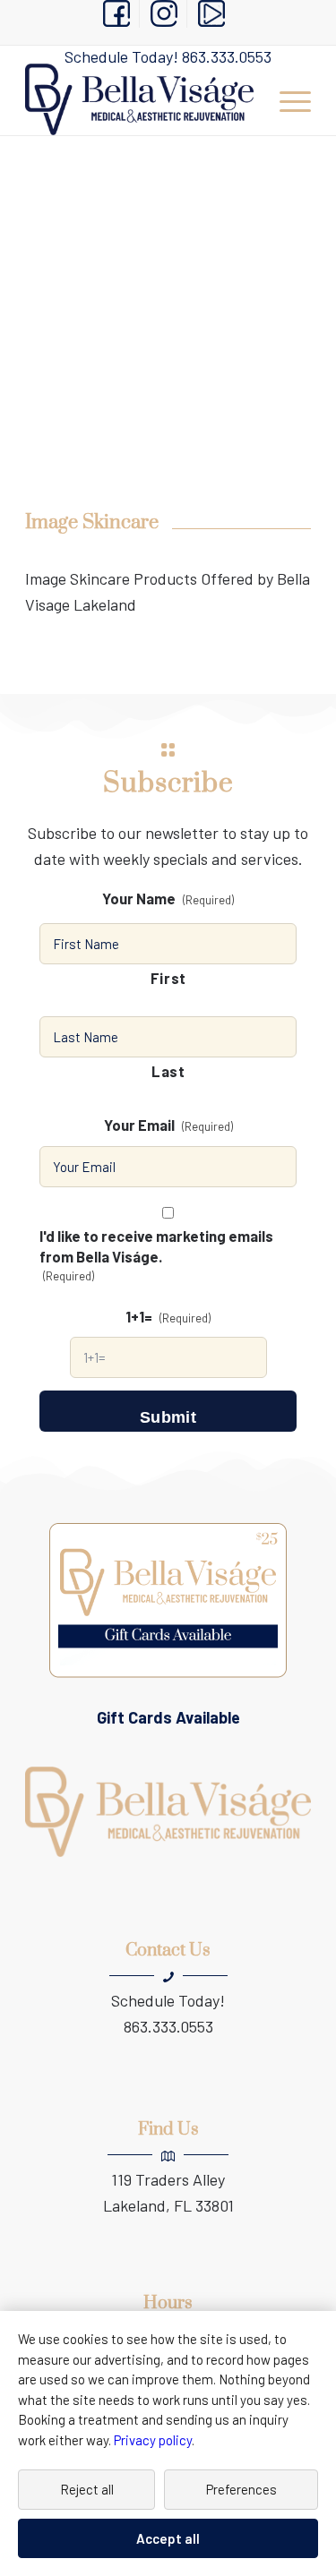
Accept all (168, 2538)
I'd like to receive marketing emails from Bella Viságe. (156, 1254)
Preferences (241, 2489)
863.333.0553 (227, 56)
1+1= (168, 1316)
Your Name (168, 898)
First (168, 978)
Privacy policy (153, 2440)
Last (168, 1071)
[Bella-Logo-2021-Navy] (139, 99)
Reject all (87, 2489)
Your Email (168, 1125)
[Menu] (286, 99)
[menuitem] (117, 14)
